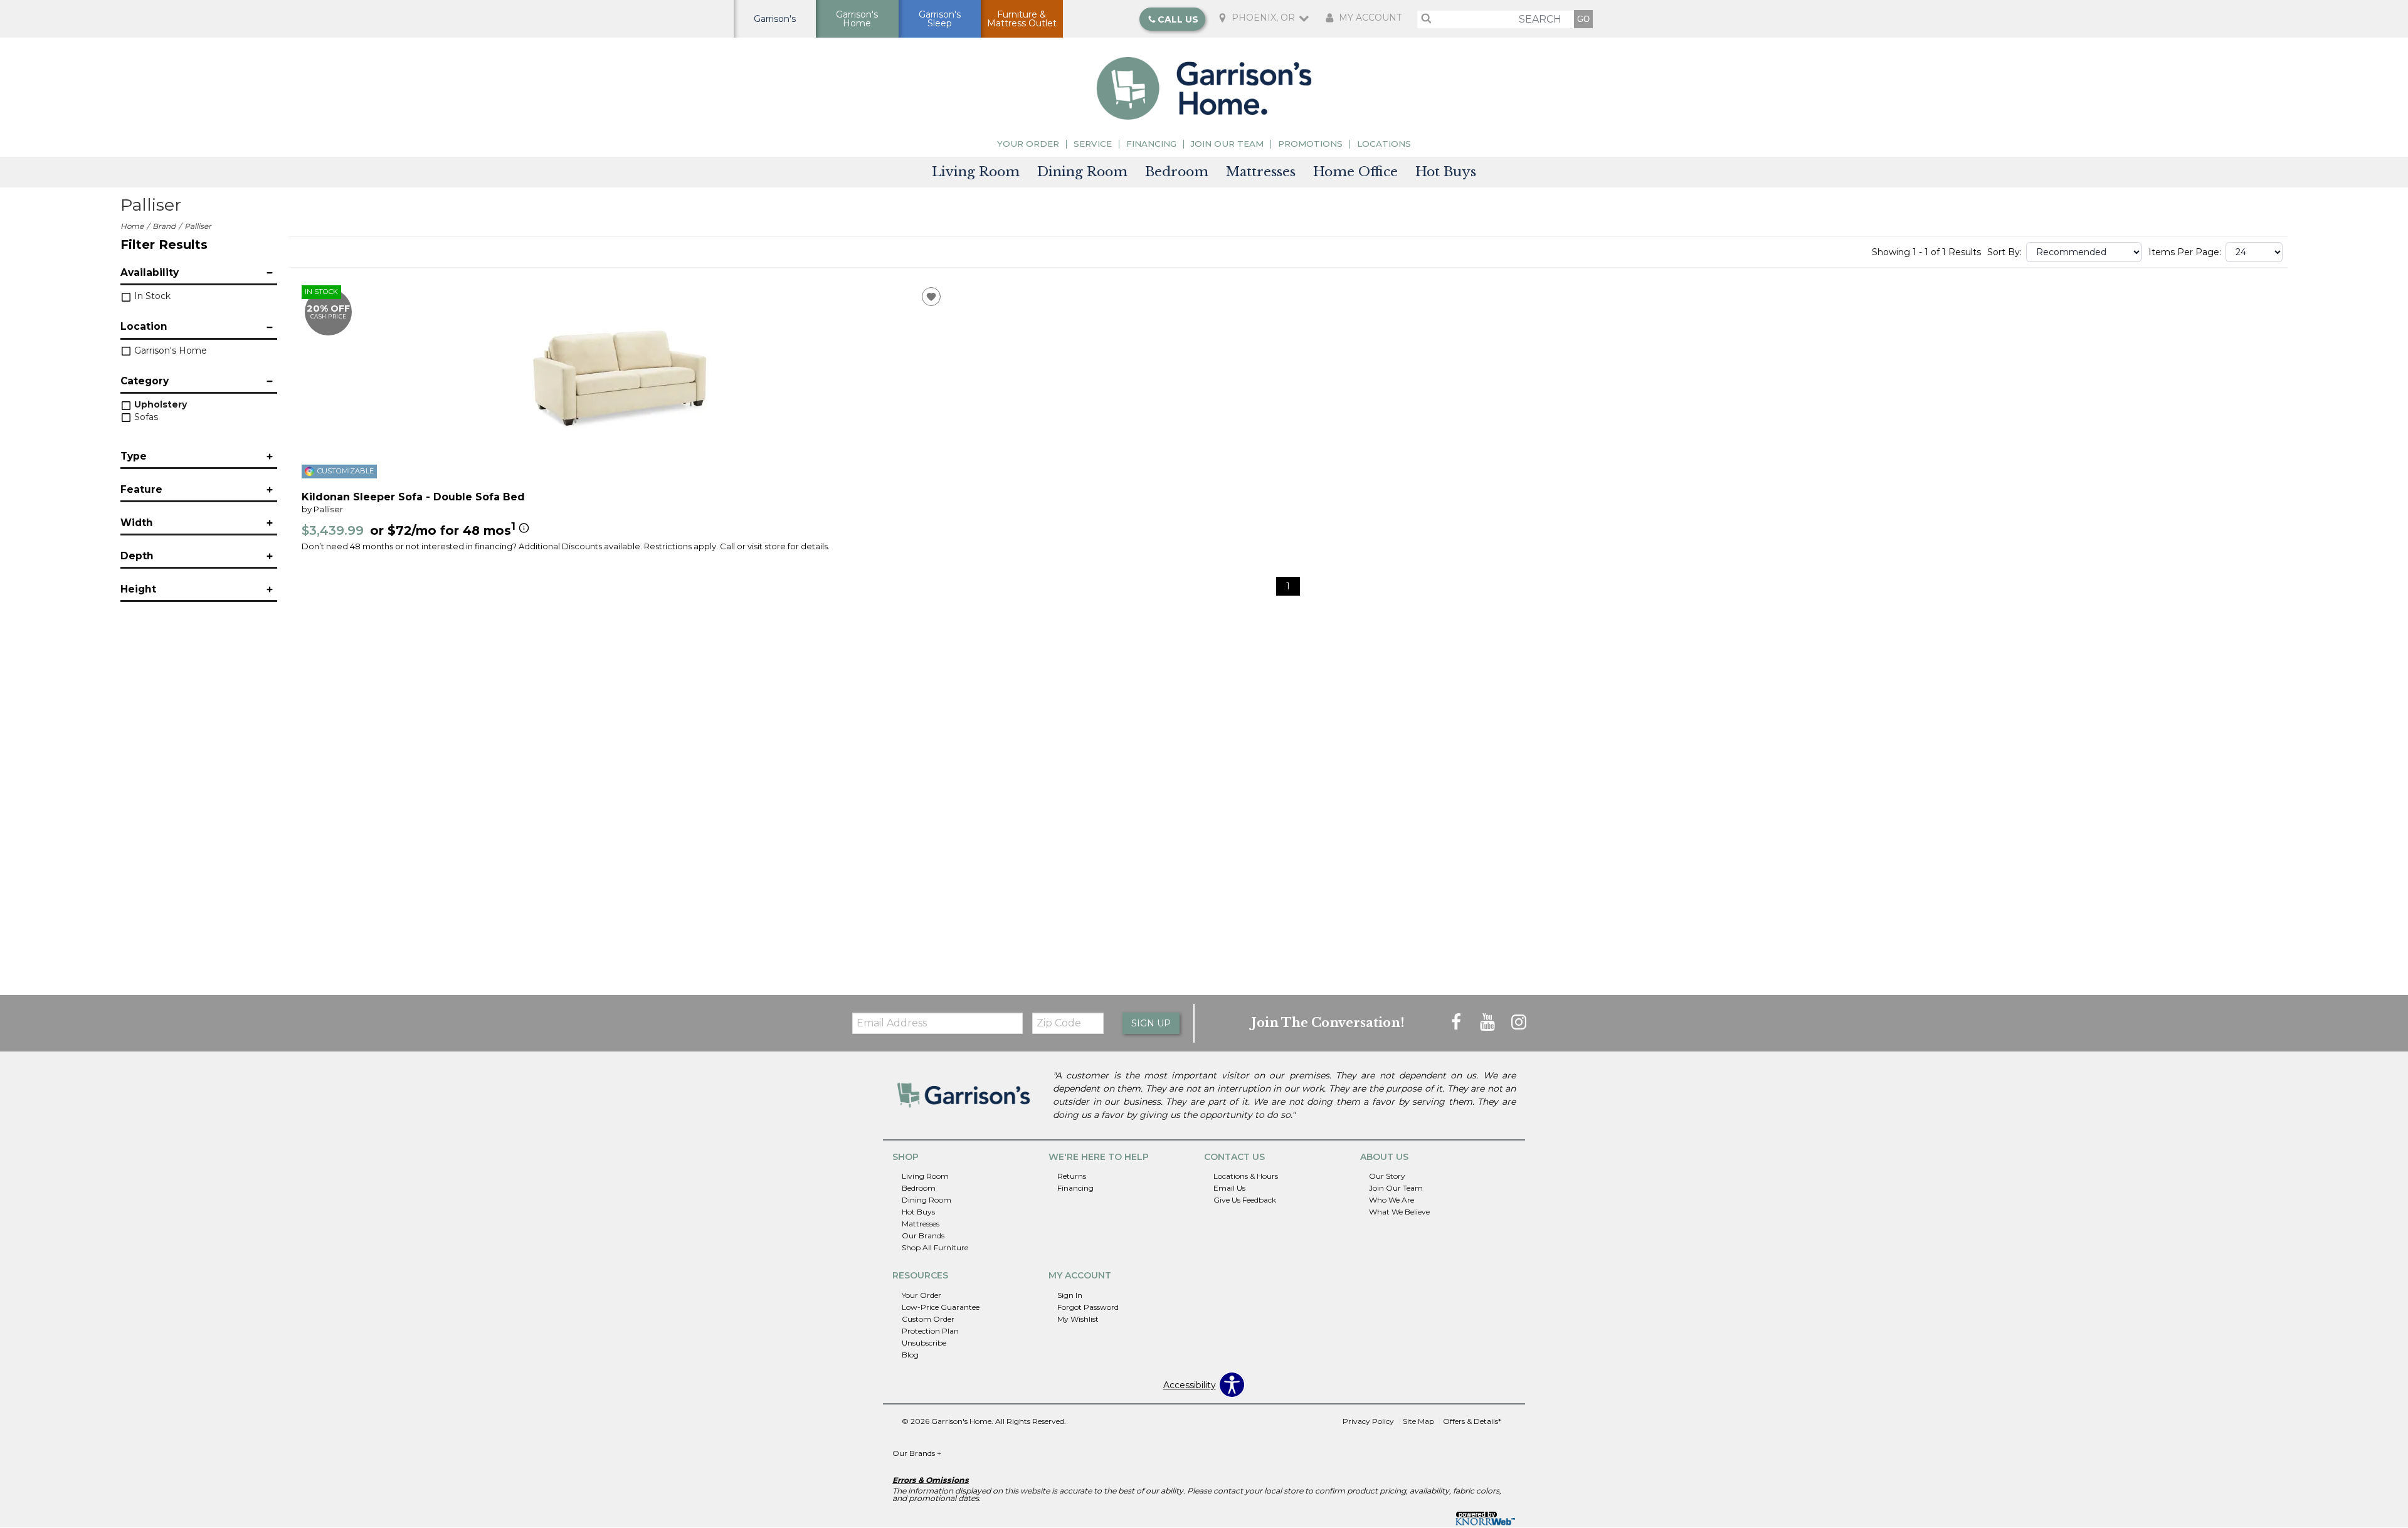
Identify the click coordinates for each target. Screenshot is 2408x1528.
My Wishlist (1078, 1319)
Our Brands (923, 1236)
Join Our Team (1227, 144)
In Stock (151, 296)
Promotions (1310, 144)
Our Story (1387, 1176)
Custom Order (928, 1319)
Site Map (1418, 1421)
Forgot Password (1088, 1307)
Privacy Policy (1368, 1421)
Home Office (1355, 172)
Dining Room (1082, 172)
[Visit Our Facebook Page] (1457, 1022)
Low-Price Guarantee (941, 1307)
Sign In (1070, 1295)
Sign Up (1151, 1023)
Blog (910, 1355)
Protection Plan (930, 1331)
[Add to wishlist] (931, 297)
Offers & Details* (1472, 1421)
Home (132, 226)
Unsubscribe (924, 1343)
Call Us (1178, 19)
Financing (1151, 144)
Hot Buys (1446, 172)
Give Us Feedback (1245, 1200)
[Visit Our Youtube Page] (1489, 1022)
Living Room (976, 172)
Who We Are (1391, 1200)
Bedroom (1177, 172)
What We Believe (1399, 1212)
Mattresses (1261, 172)
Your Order (1028, 144)
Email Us (1229, 1188)
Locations (1384, 144)
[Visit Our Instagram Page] (1519, 1022)
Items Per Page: (2185, 252)
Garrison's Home (169, 350)
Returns (1072, 1176)
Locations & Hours (1246, 1176)
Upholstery (159, 404)
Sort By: (2004, 252)
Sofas (145, 417)
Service (1093, 144)
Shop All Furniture (935, 1247)
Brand (164, 226)
